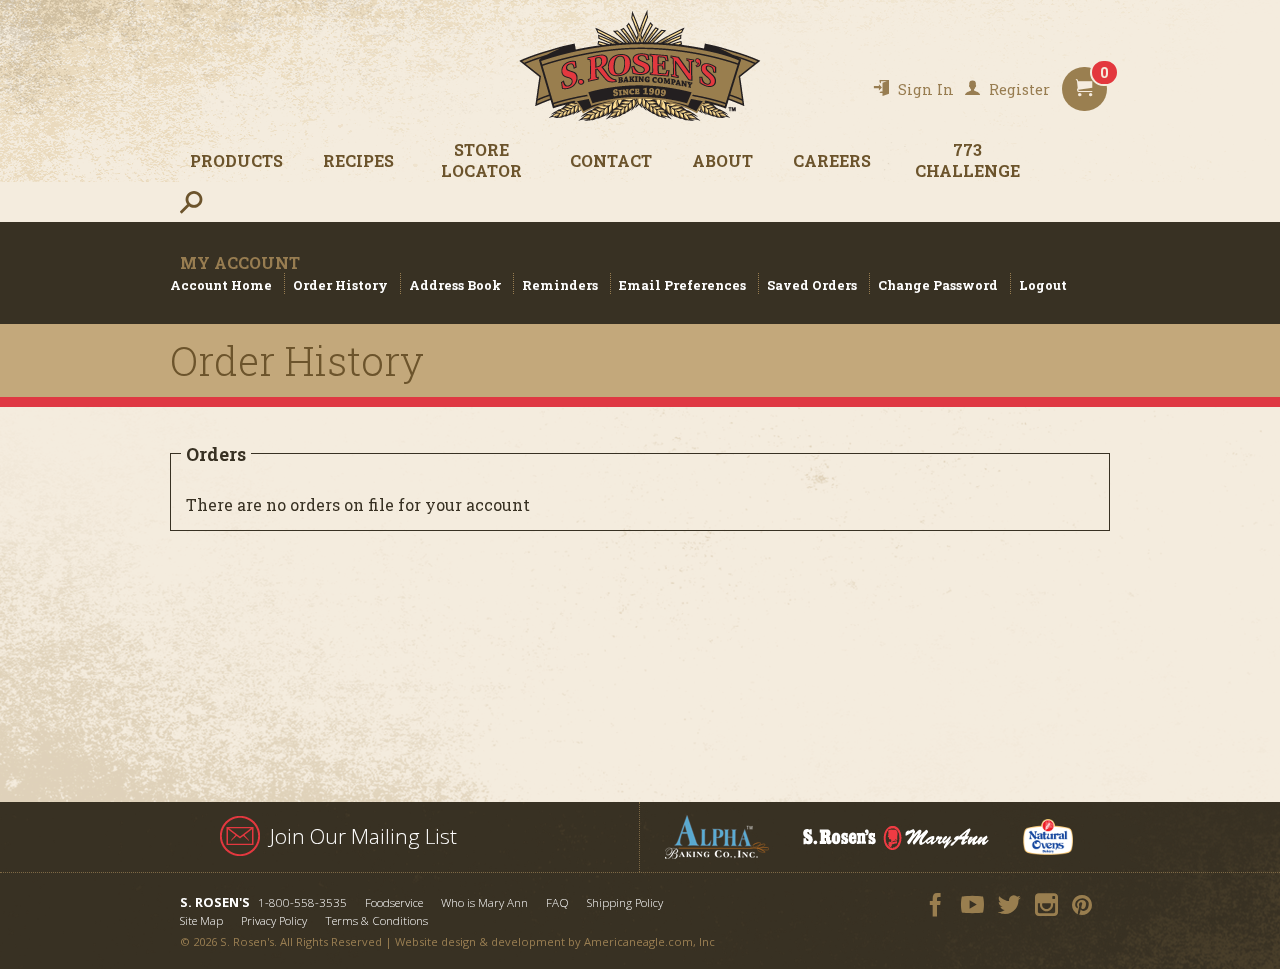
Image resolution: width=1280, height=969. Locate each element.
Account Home (221, 285)
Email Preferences (682, 285)
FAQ (557, 902)
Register (1019, 89)
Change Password (938, 285)
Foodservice (394, 902)
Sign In (926, 89)
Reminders (560, 285)
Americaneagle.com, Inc (649, 941)
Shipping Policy (625, 902)
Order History (340, 285)
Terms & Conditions (376, 920)
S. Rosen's (640, 65)
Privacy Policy (274, 920)
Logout (1043, 285)
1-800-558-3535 (302, 902)
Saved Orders (812, 285)
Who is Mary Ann (484, 902)
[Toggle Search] (190, 201)
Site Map (201, 920)
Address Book (455, 285)
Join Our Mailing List (363, 836)
